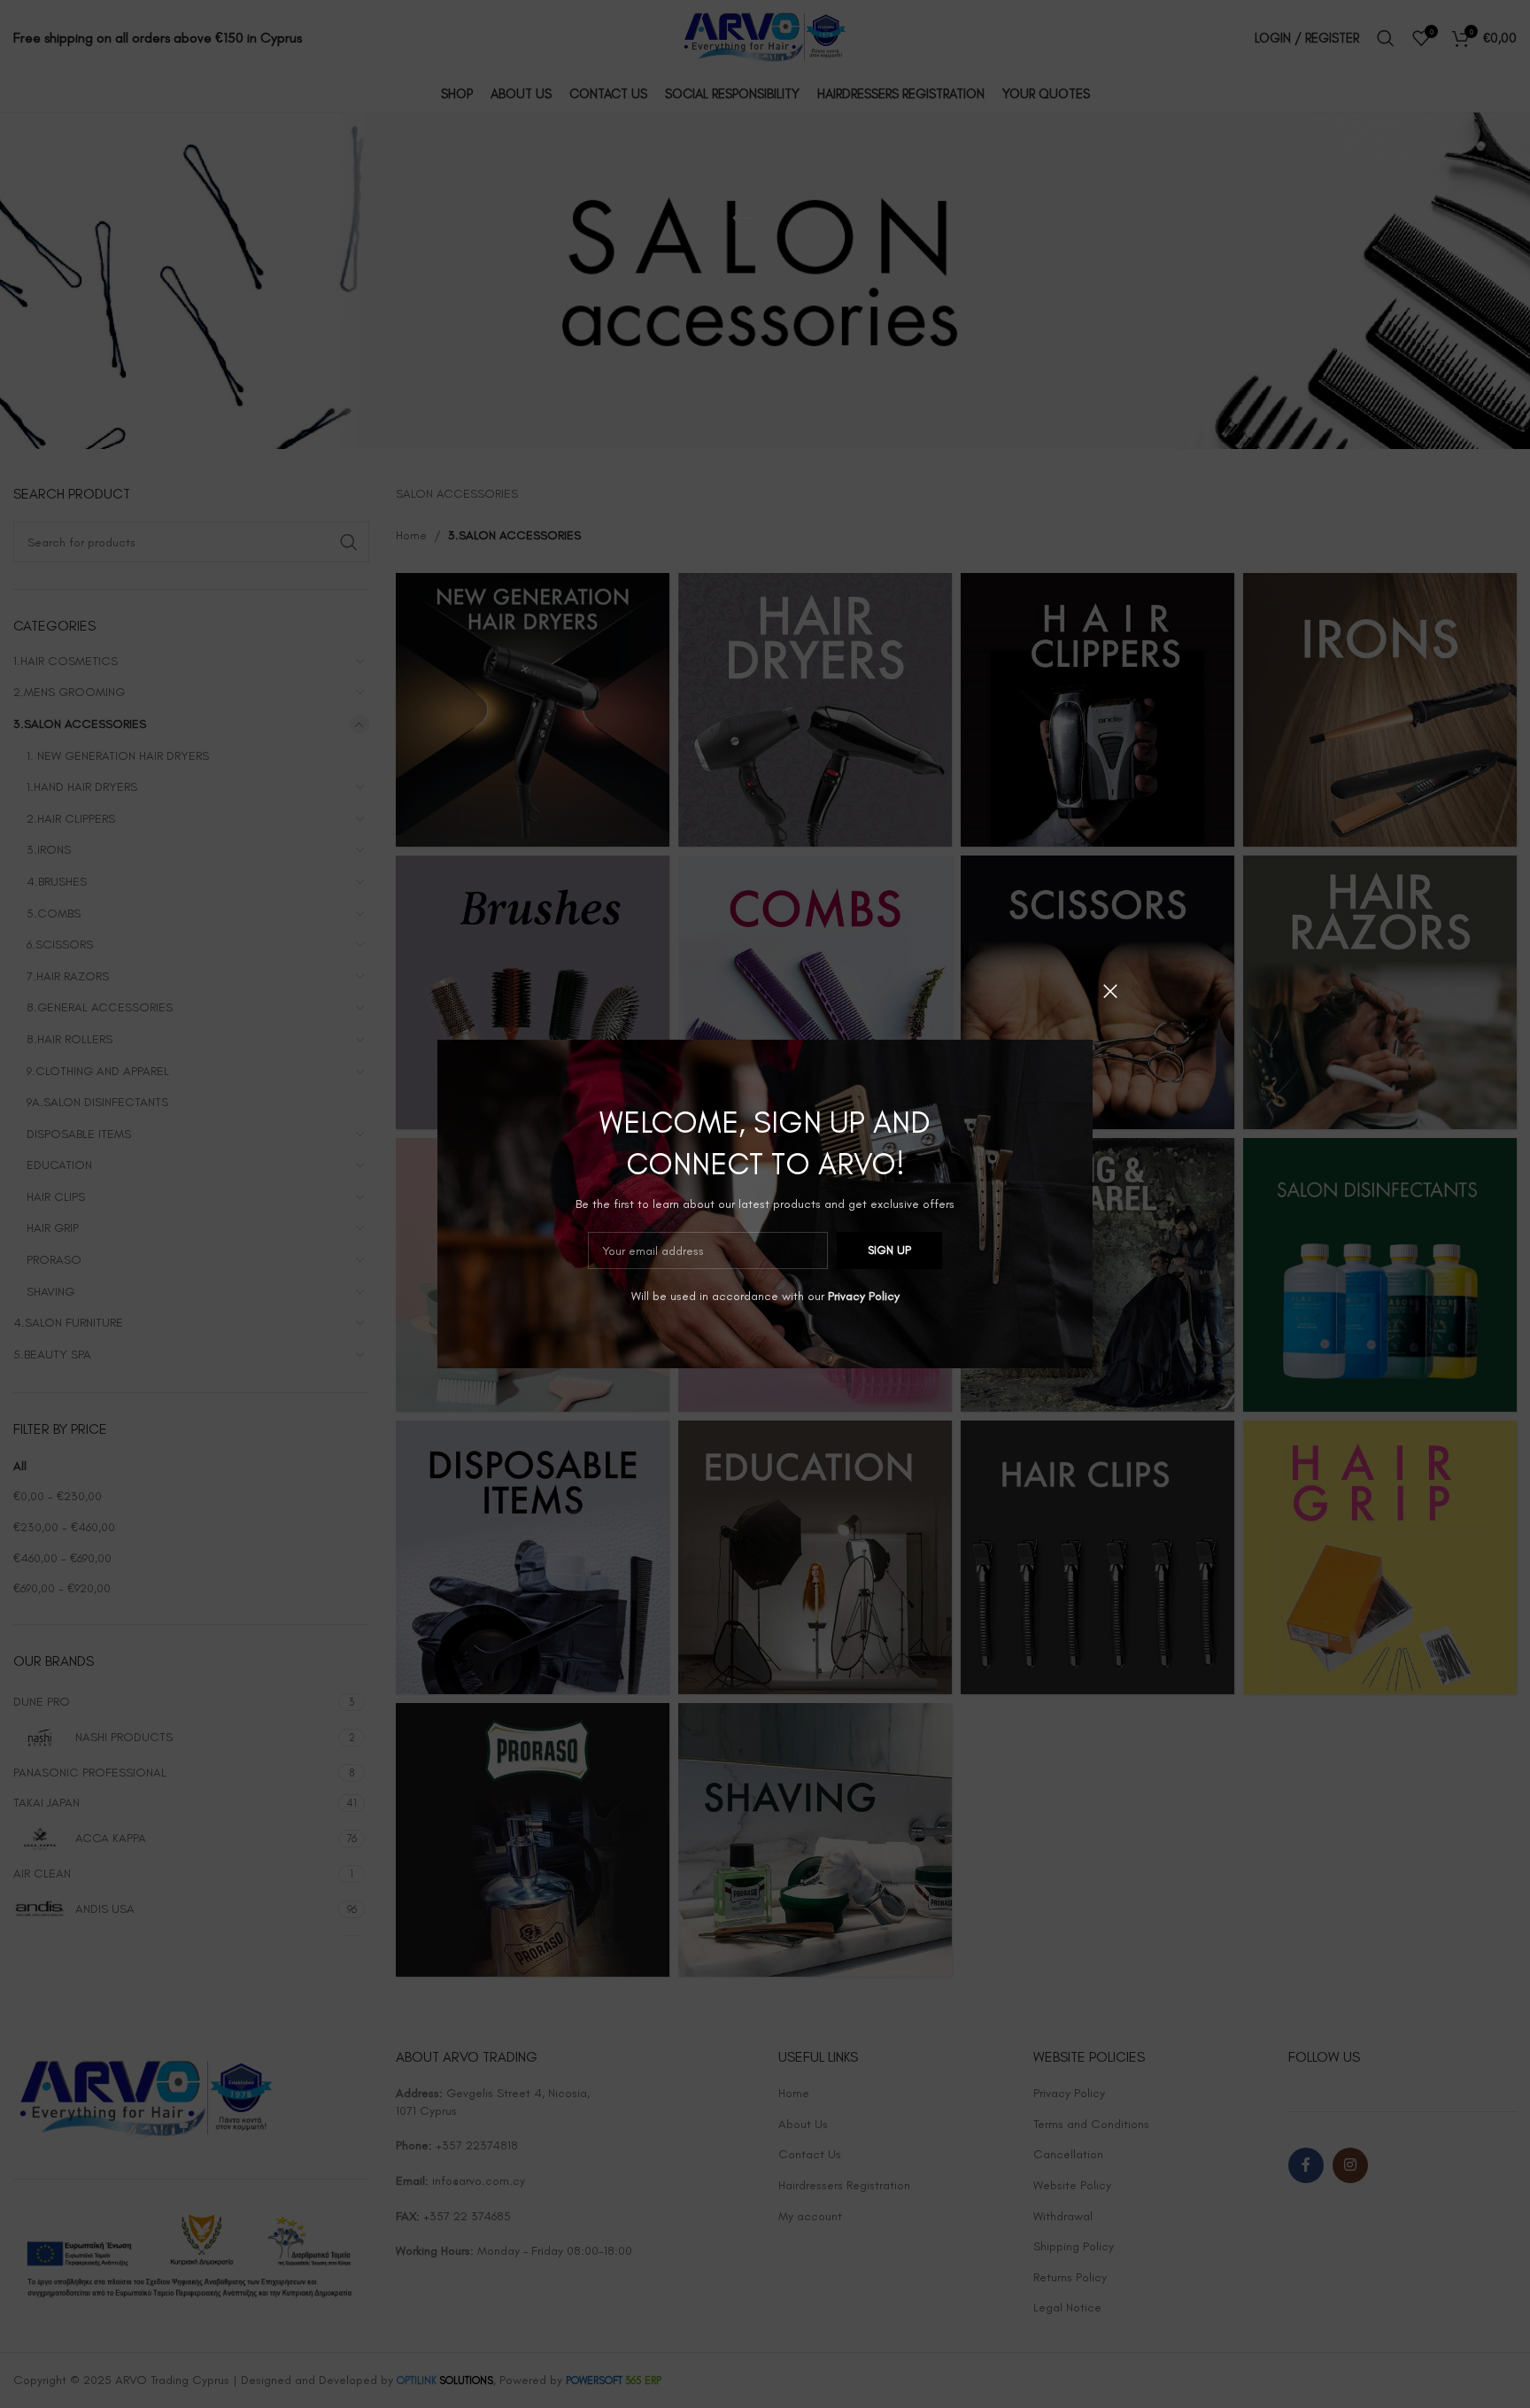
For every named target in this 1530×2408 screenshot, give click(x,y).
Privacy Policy (864, 1296)
